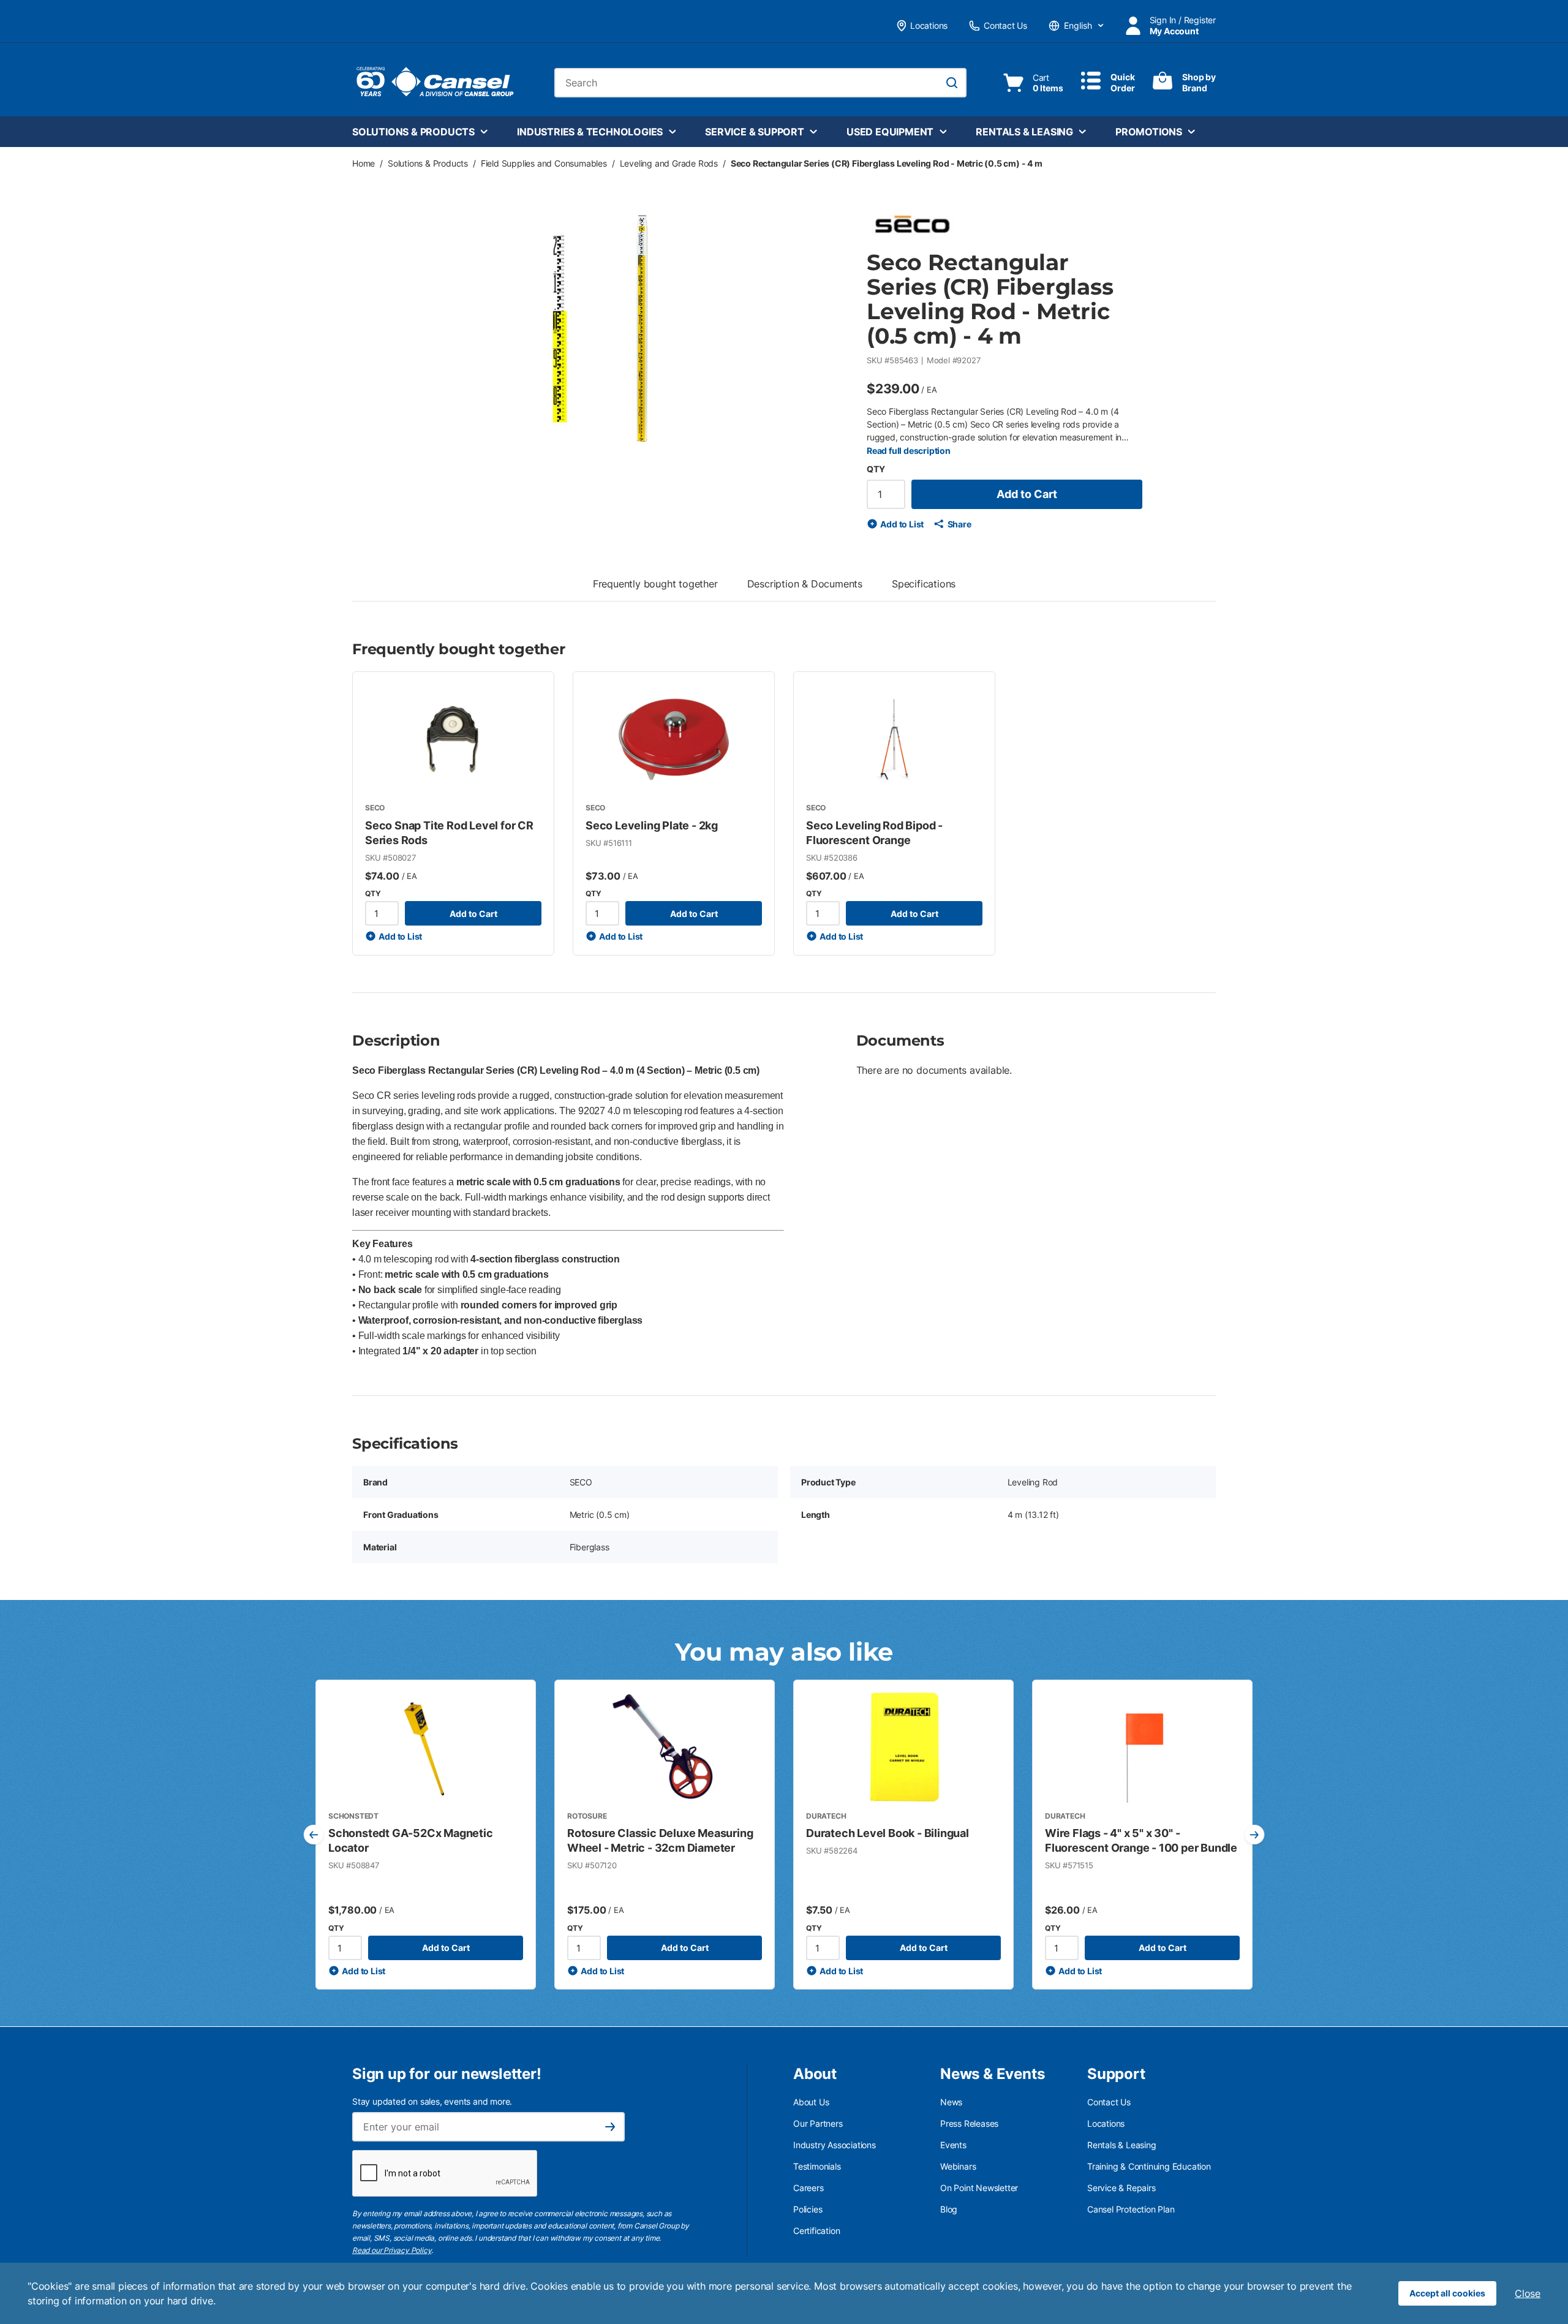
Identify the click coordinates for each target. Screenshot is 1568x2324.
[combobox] (760, 83)
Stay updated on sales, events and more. (432, 2101)
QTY (876, 469)
